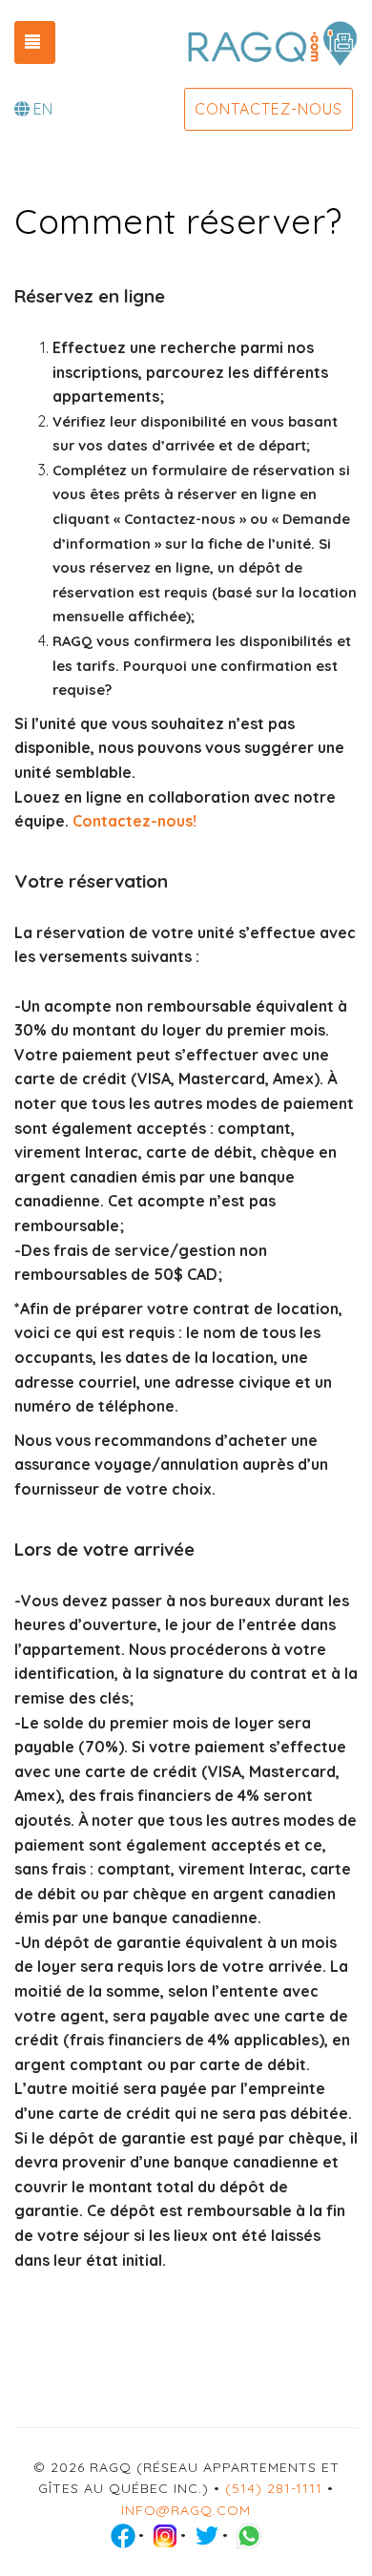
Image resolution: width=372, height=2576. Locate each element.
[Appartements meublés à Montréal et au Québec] (272, 43)
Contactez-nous (269, 109)
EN (43, 109)
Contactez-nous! (134, 821)
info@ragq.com (186, 2510)
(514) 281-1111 (274, 2488)
